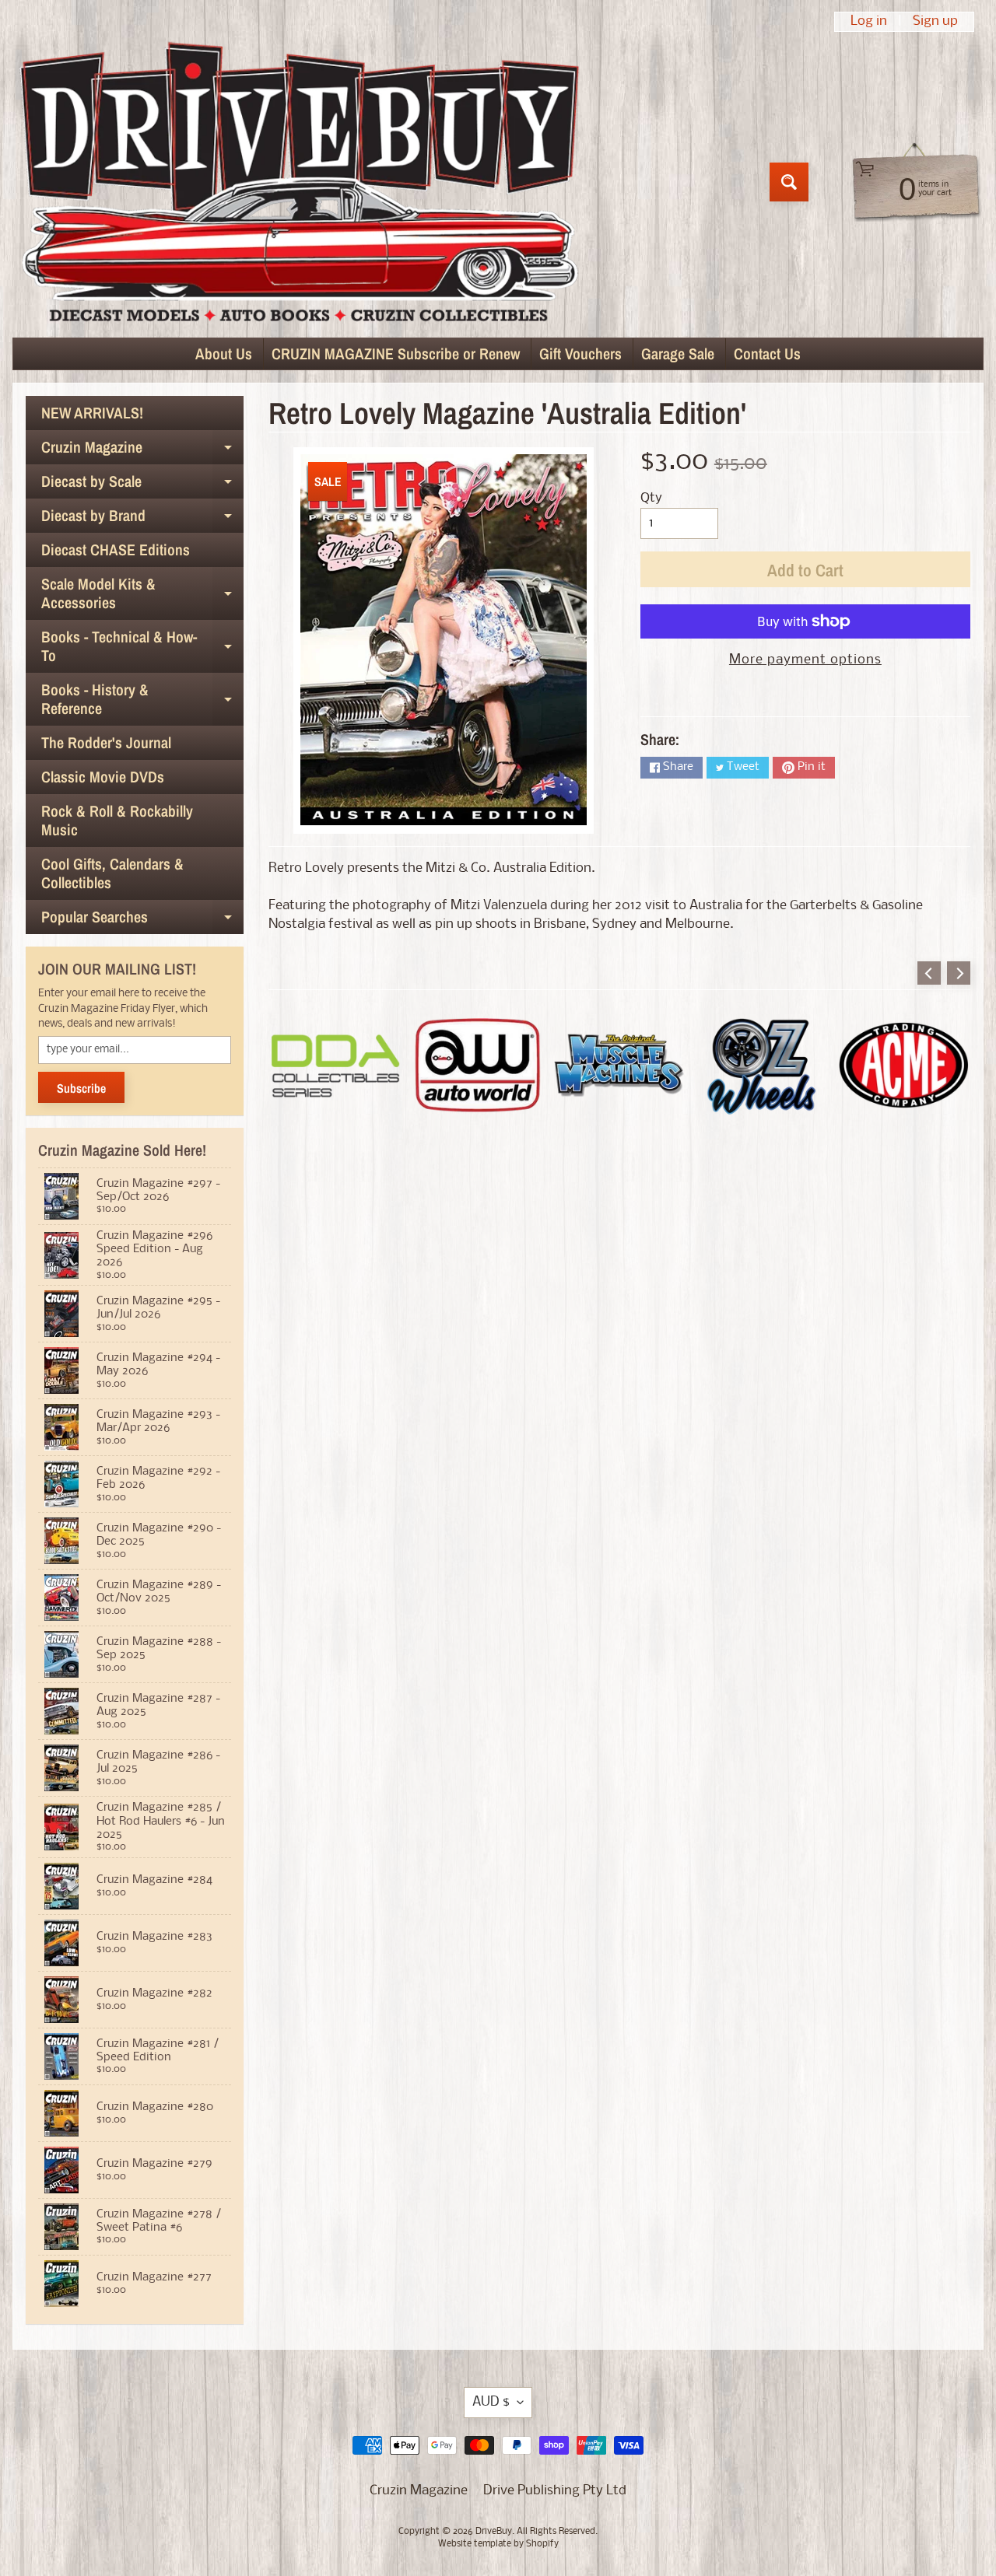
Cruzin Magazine (142, 450)
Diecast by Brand (142, 519)
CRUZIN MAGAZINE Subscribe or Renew (396, 353)
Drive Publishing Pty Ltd (555, 2491)
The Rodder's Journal (106, 742)
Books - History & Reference (142, 700)
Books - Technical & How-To (142, 647)
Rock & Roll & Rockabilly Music (117, 820)
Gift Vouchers (580, 353)
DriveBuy (494, 2532)
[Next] (959, 973)
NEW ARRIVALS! (92, 413)
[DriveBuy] (298, 182)
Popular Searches (142, 920)
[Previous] (929, 973)
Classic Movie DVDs (103, 777)
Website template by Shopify (498, 2544)
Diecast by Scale (142, 485)
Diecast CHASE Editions (116, 549)
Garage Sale (678, 353)
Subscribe (81, 1088)
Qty (651, 498)
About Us (224, 353)
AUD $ (491, 2402)
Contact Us (767, 353)
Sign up (935, 22)
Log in (869, 22)
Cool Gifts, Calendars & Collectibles (112, 873)
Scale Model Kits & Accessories (142, 594)
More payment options (805, 660)
